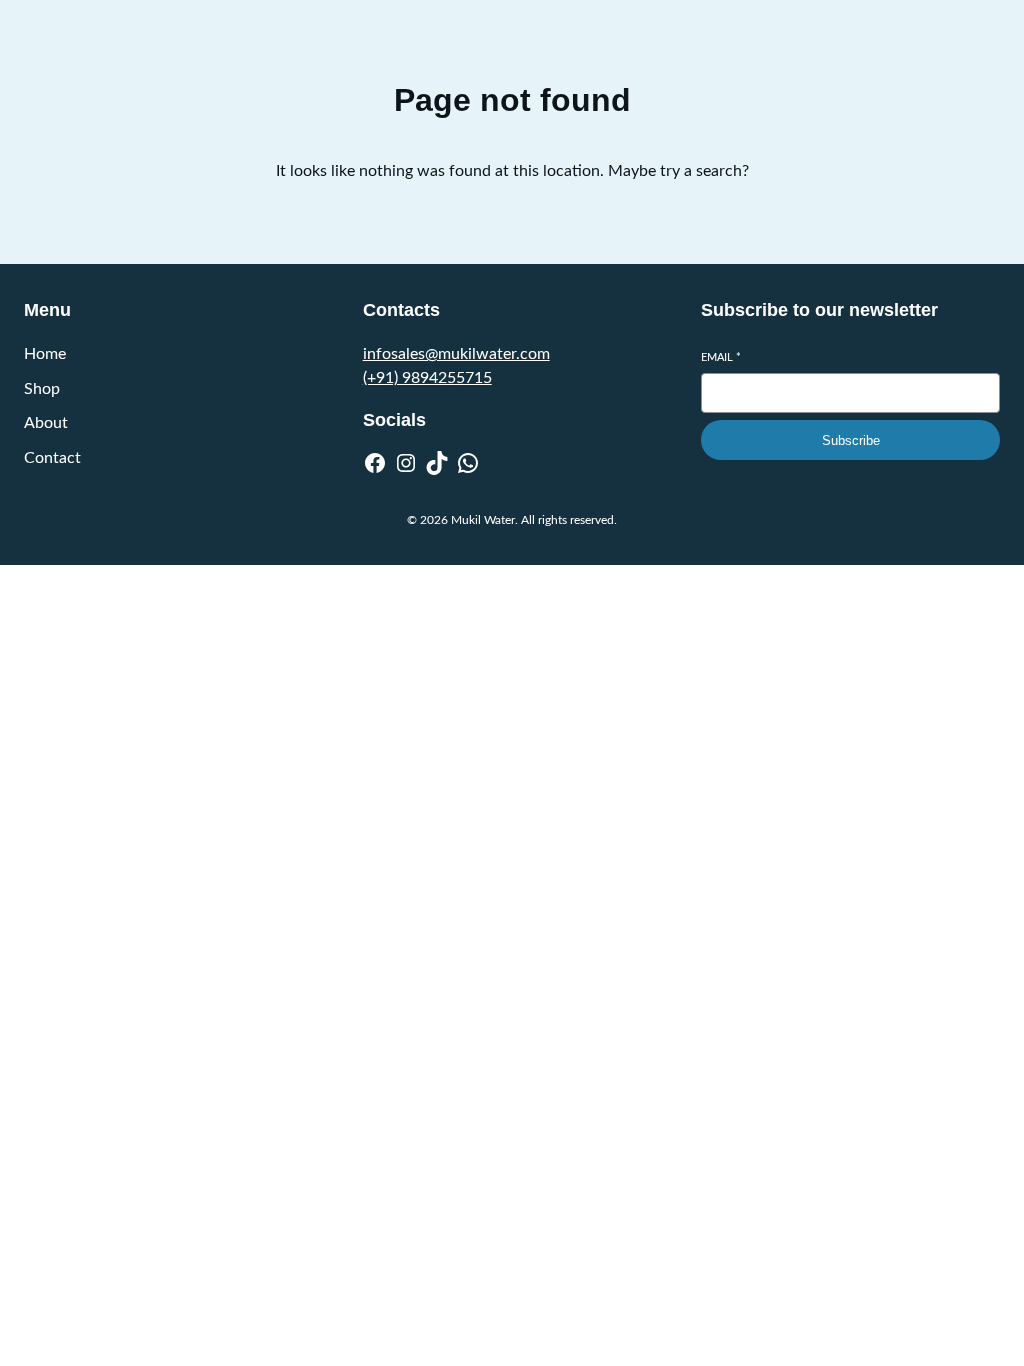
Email (721, 357)
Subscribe (851, 440)
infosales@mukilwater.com (456, 354)
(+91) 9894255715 (427, 378)
